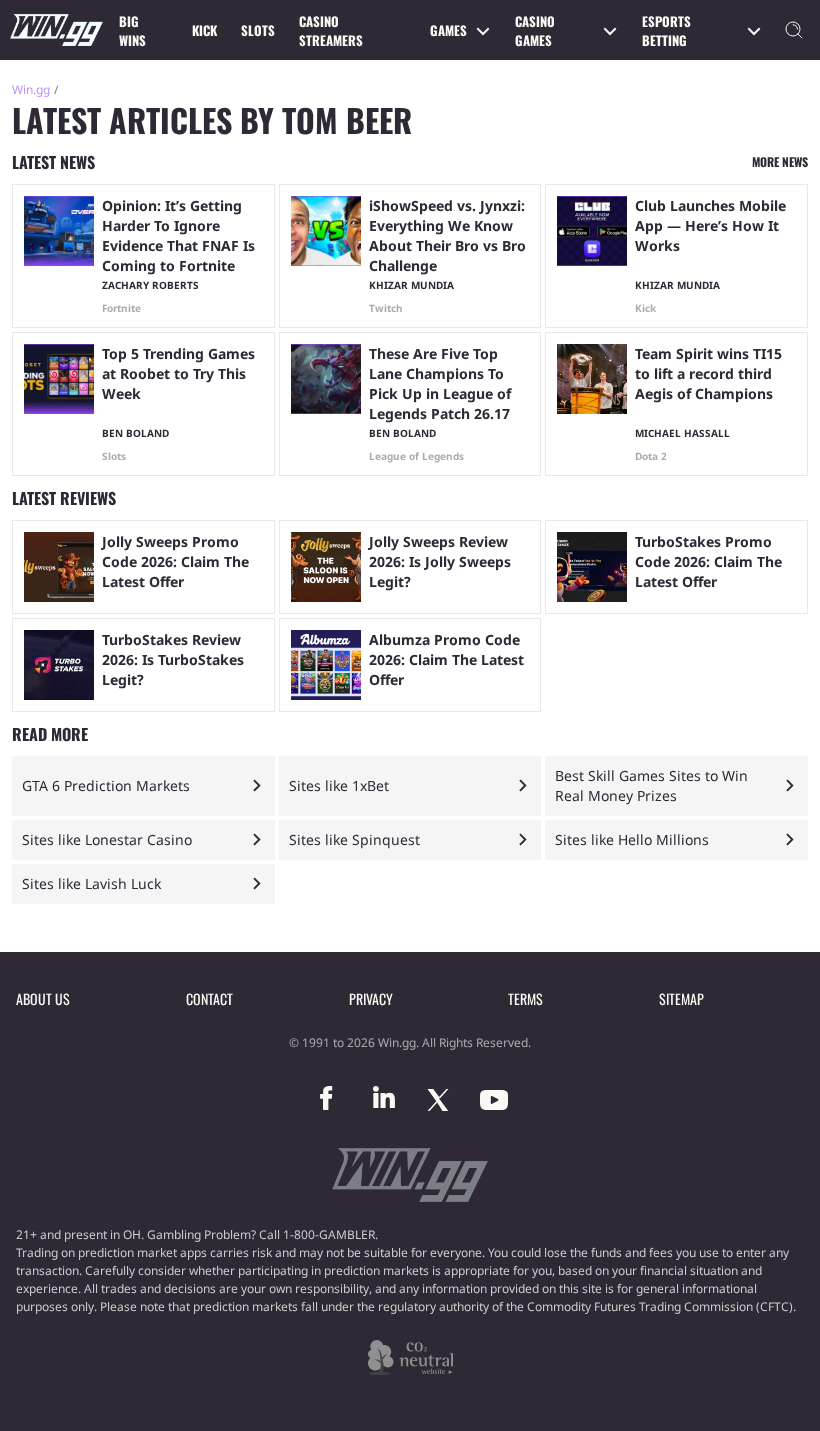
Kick (204, 30)
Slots (258, 30)
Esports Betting (666, 31)
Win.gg (31, 89)
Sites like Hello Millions (632, 839)
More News (780, 161)
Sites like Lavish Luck (91, 883)
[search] (794, 30)
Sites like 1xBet (339, 785)
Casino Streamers (331, 31)
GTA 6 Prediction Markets (106, 785)
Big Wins (132, 31)
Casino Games (535, 31)
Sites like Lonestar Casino (107, 839)
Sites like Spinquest (354, 839)
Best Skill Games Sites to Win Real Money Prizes (651, 785)
